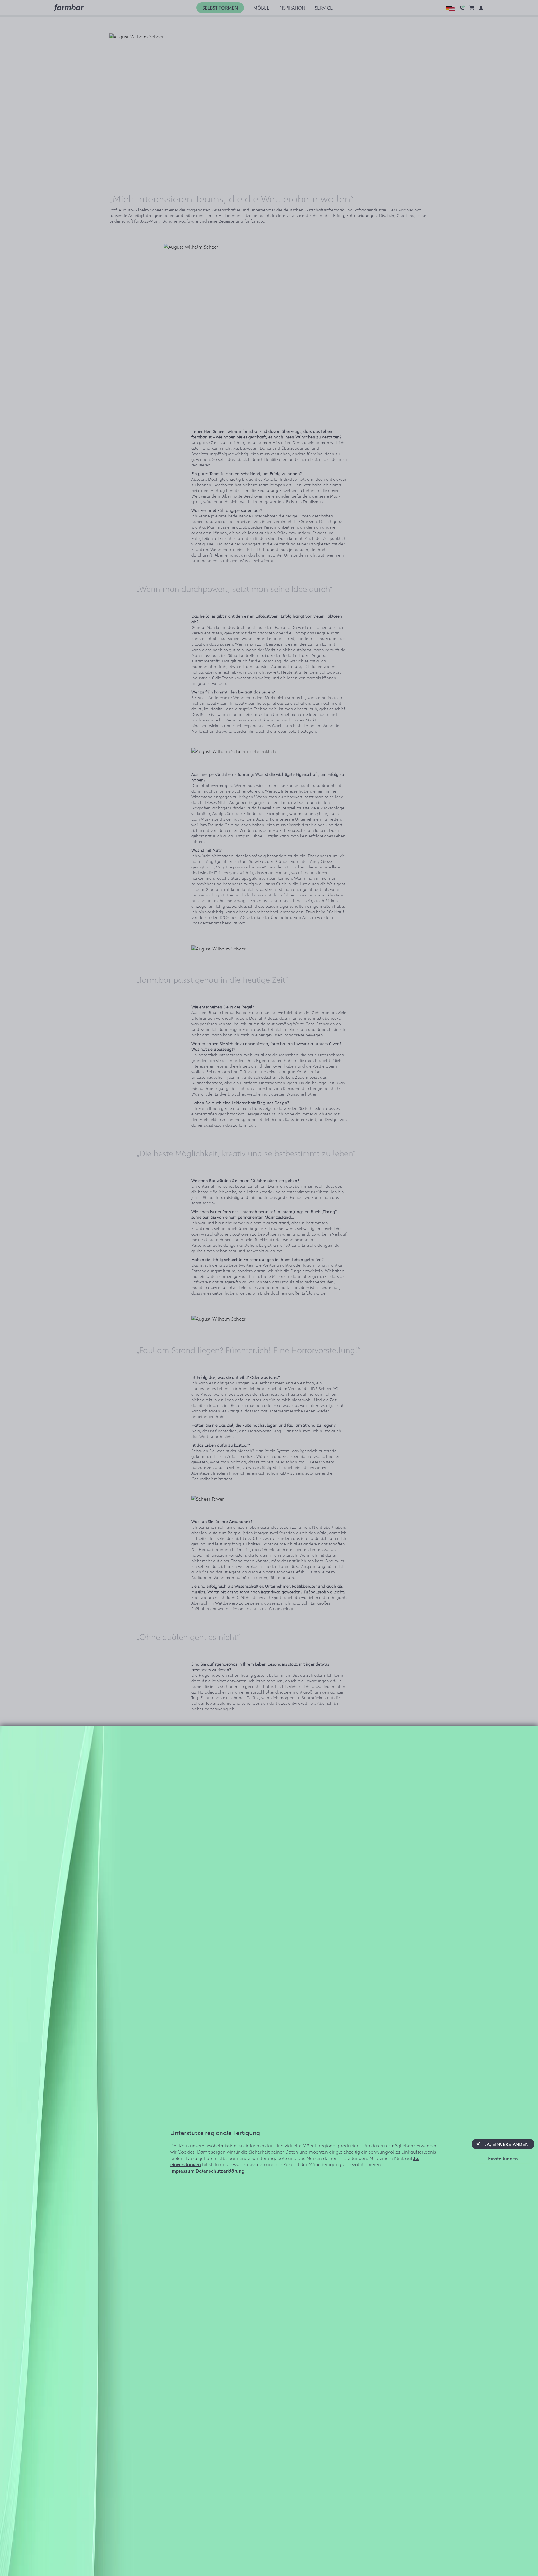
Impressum (182, 2170)
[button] (503, 2144)
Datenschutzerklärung (220, 2170)
